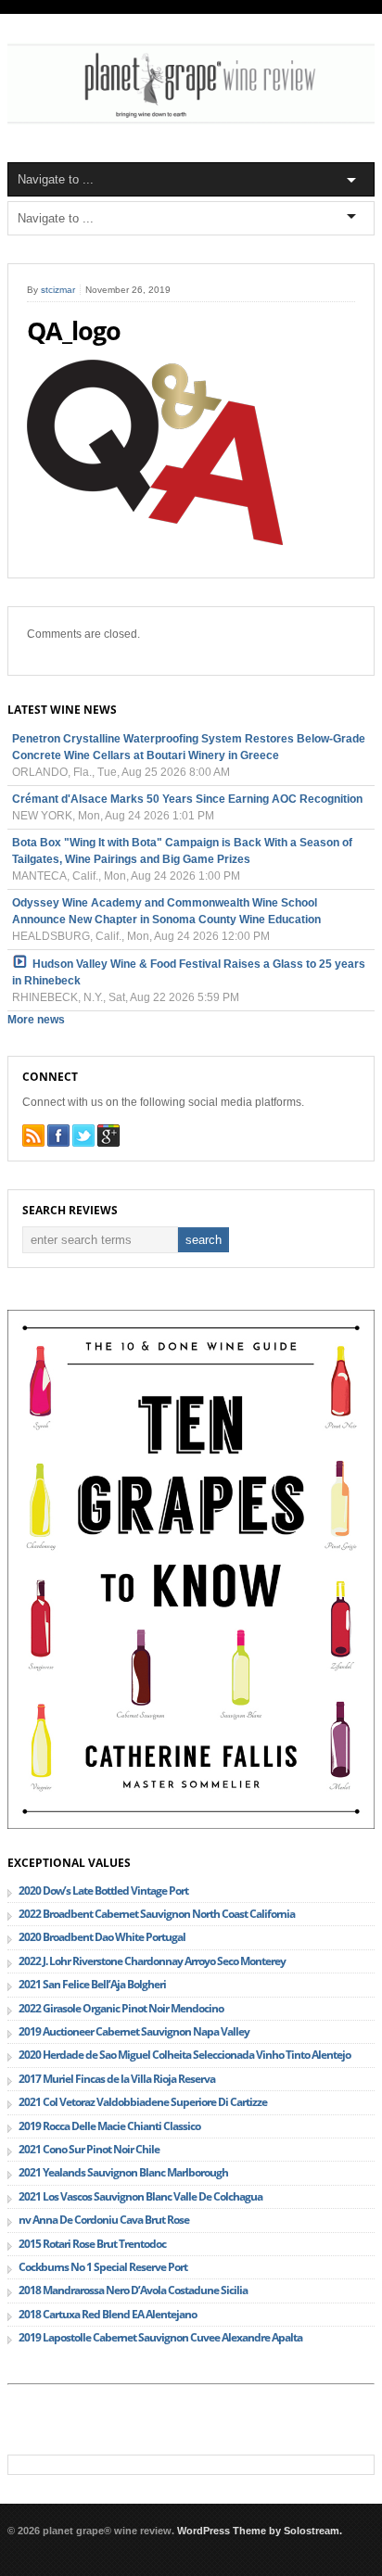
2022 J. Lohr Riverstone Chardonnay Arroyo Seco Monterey (152, 1961)
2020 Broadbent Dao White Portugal (102, 1937)
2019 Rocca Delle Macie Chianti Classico (109, 2126)
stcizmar (58, 290)
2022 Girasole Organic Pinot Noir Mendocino (121, 2008)
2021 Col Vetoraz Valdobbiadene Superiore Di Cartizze (143, 2102)
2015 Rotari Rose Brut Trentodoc (92, 2244)
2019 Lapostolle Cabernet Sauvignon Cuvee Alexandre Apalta (160, 2337)
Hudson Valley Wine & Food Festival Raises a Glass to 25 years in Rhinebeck (189, 972)
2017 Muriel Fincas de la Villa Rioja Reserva (117, 2079)
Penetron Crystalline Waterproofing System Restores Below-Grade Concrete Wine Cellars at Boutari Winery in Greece (189, 747)
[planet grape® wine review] (191, 121)
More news (36, 1020)
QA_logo (74, 331)
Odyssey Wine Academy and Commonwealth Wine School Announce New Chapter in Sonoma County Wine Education (166, 911)
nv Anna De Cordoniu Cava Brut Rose (104, 2220)
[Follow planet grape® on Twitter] (83, 1136)
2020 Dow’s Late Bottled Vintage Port (103, 1891)
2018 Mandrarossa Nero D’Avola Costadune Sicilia (133, 2290)
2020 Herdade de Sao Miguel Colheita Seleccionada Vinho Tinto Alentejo (185, 2055)
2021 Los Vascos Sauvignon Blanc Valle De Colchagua (140, 2196)
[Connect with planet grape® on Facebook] (58, 1136)
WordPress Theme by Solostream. (260, 2531)
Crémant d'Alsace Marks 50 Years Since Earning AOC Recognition (187, 799)
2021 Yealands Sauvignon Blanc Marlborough (123, 2172)
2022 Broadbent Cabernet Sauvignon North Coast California (157, 1914)
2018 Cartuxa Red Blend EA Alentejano (108, 2314)
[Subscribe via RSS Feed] (33, 1136)
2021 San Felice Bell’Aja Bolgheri (92, 1984)
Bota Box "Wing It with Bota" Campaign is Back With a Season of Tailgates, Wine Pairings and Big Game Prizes (182, 851)
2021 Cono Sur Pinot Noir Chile (89, 2149)
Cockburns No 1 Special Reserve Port (103, 2267)
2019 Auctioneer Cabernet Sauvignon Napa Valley (134, 2031)
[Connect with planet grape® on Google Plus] (108, 1136)
